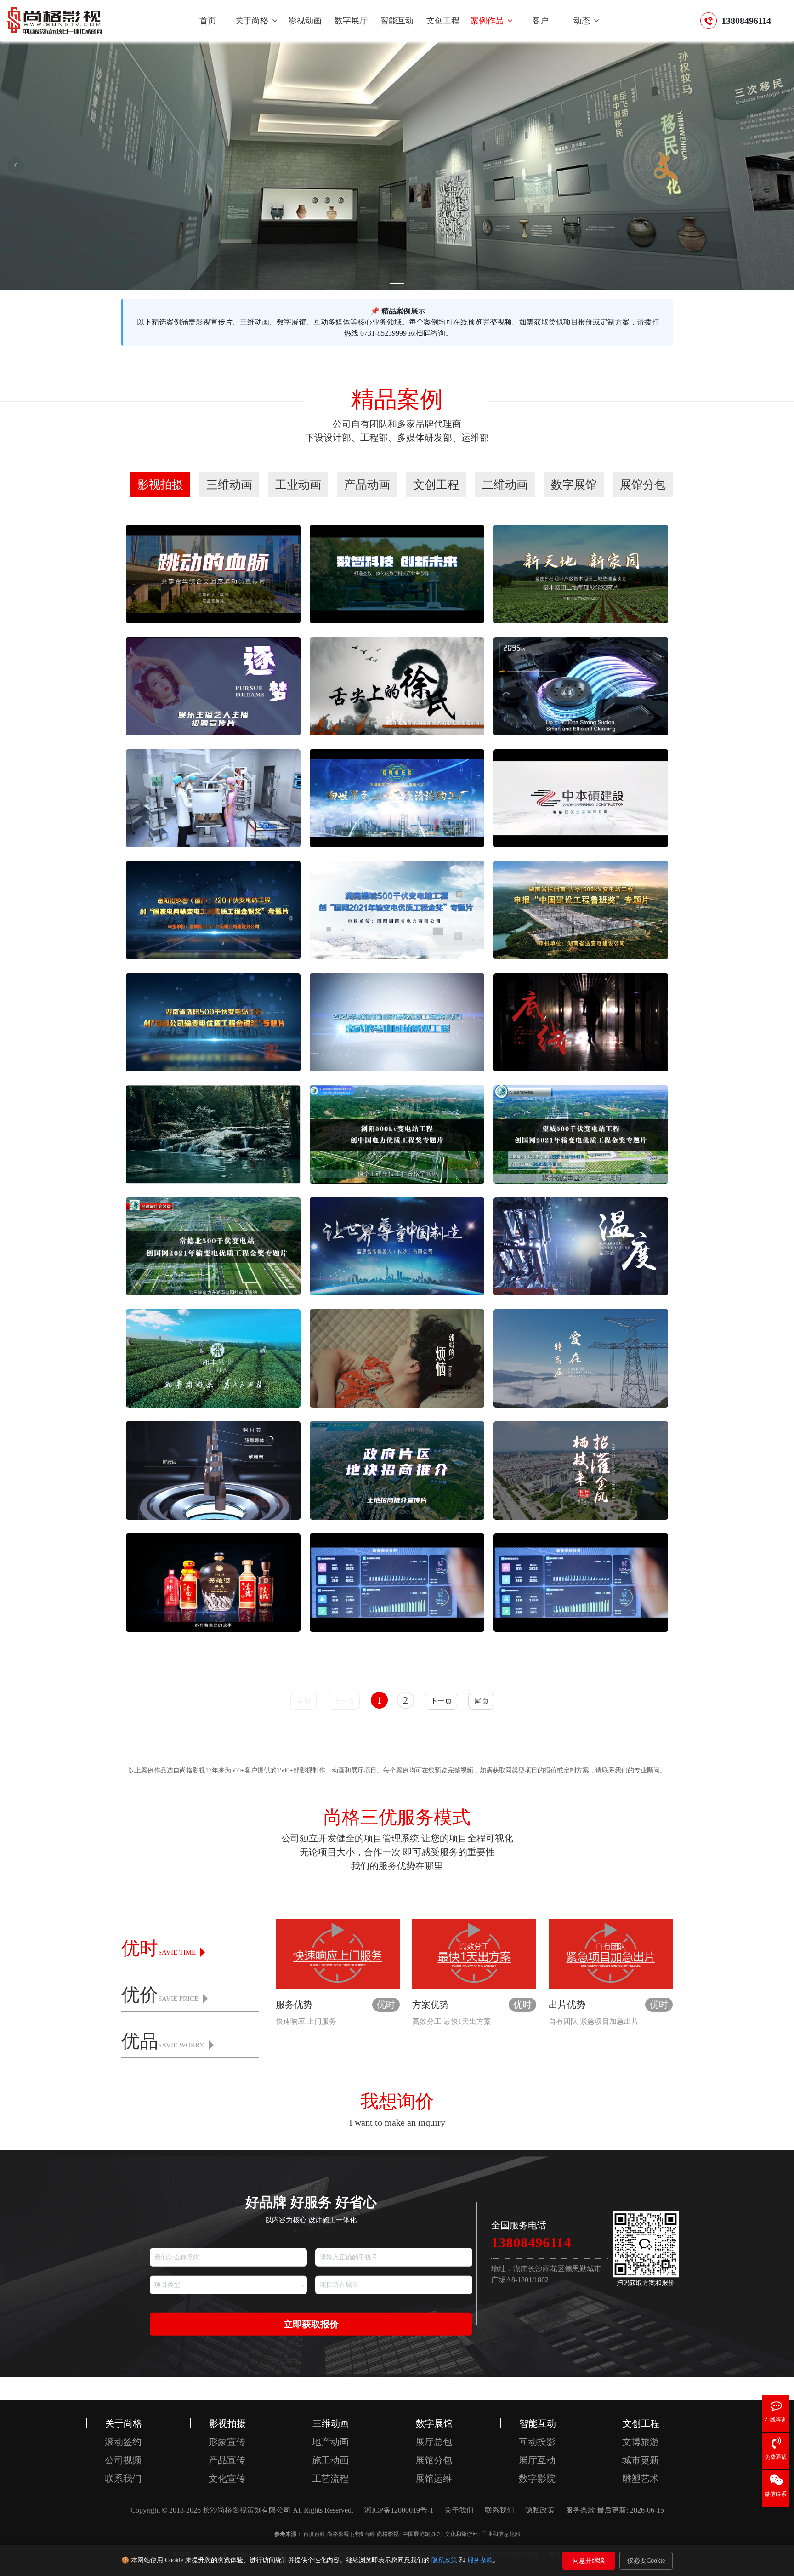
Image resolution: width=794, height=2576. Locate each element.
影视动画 (305, 21)
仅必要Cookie (646, 2561)
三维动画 (331, 2423)
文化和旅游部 (461, 2534)
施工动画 (330, 2460)
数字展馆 (434, 2423)
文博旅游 (641, 2442)
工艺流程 (330, 2479)
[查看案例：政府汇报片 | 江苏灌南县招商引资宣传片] (581, 1470)
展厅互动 (537, 2460)
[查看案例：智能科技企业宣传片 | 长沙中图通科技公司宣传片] (397, 573)
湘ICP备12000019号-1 (399, 2510)
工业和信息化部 (501, 2534)
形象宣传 (227, 2442)
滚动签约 (123, 2442)
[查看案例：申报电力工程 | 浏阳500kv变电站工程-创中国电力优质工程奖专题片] (397, 1133)
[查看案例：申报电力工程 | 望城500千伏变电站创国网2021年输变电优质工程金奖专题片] (581, 1133)
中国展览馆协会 (422, 2534)
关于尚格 (253, 21)
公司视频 (123, 2460)
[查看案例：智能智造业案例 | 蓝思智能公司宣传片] (397, 1245)
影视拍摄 (227, 2423)
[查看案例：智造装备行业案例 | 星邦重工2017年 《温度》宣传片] (581, 1245)
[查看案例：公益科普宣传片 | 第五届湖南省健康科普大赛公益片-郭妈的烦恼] (397, 1358)
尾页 (482, 1701)
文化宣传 (227, 2479)
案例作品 (488, 21)
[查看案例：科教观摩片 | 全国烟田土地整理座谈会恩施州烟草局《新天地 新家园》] (581, 573)
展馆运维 (434, 2479)
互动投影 (537, 2442)
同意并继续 (589, 2561)
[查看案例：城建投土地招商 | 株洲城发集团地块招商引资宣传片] (397, 1470)
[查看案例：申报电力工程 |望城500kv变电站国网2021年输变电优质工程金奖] (397, 909)
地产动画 (330, 2442)
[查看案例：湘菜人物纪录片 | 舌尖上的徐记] (397, 685)
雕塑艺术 (641, 2479)
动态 (583, 21)
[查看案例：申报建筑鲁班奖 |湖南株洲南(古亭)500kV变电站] (581, 909)
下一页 (441, 1701)
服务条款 (480, 2560)
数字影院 (537, 2479)
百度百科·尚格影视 (326, 2534)
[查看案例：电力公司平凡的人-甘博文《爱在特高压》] (581, 1358)
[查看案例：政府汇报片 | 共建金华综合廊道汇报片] (213, 573)
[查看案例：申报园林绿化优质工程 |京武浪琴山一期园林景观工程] (397, 1022)
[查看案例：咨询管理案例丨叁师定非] (581, 1022)
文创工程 (443, 21)
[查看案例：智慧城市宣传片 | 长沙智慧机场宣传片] (397, 1582)
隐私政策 (444, 2560)
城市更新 (641, 2460)
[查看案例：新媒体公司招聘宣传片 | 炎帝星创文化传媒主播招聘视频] (213, 685)
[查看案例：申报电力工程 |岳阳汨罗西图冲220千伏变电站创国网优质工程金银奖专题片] (213, 909)
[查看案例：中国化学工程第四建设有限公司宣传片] (397, 797)
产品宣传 (227, 2460)
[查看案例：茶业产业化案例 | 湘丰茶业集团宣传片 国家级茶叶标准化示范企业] (213, 1358)
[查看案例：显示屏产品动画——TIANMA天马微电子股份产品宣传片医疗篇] (213, 797)
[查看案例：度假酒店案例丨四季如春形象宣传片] (213, 1133)
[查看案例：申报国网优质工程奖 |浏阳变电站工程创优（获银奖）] (213, 1022)
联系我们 (123, 2479)
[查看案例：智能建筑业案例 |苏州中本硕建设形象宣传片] (581, 797)
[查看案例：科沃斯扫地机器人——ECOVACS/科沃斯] (581, 685)
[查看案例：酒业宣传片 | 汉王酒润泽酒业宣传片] (213, 1582)
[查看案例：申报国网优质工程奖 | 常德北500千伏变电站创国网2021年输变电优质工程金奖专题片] (213, 1245)
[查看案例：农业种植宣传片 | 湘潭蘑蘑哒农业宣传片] (581, 1582)
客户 (540, 21)
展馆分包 (434, 2460)
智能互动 (397, 21)
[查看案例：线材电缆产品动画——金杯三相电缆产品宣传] (213, 1470)
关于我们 (459, 2510)
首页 (208, 21)
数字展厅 (351, 21)
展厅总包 (434, 2442)
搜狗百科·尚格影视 (376, 2534)
